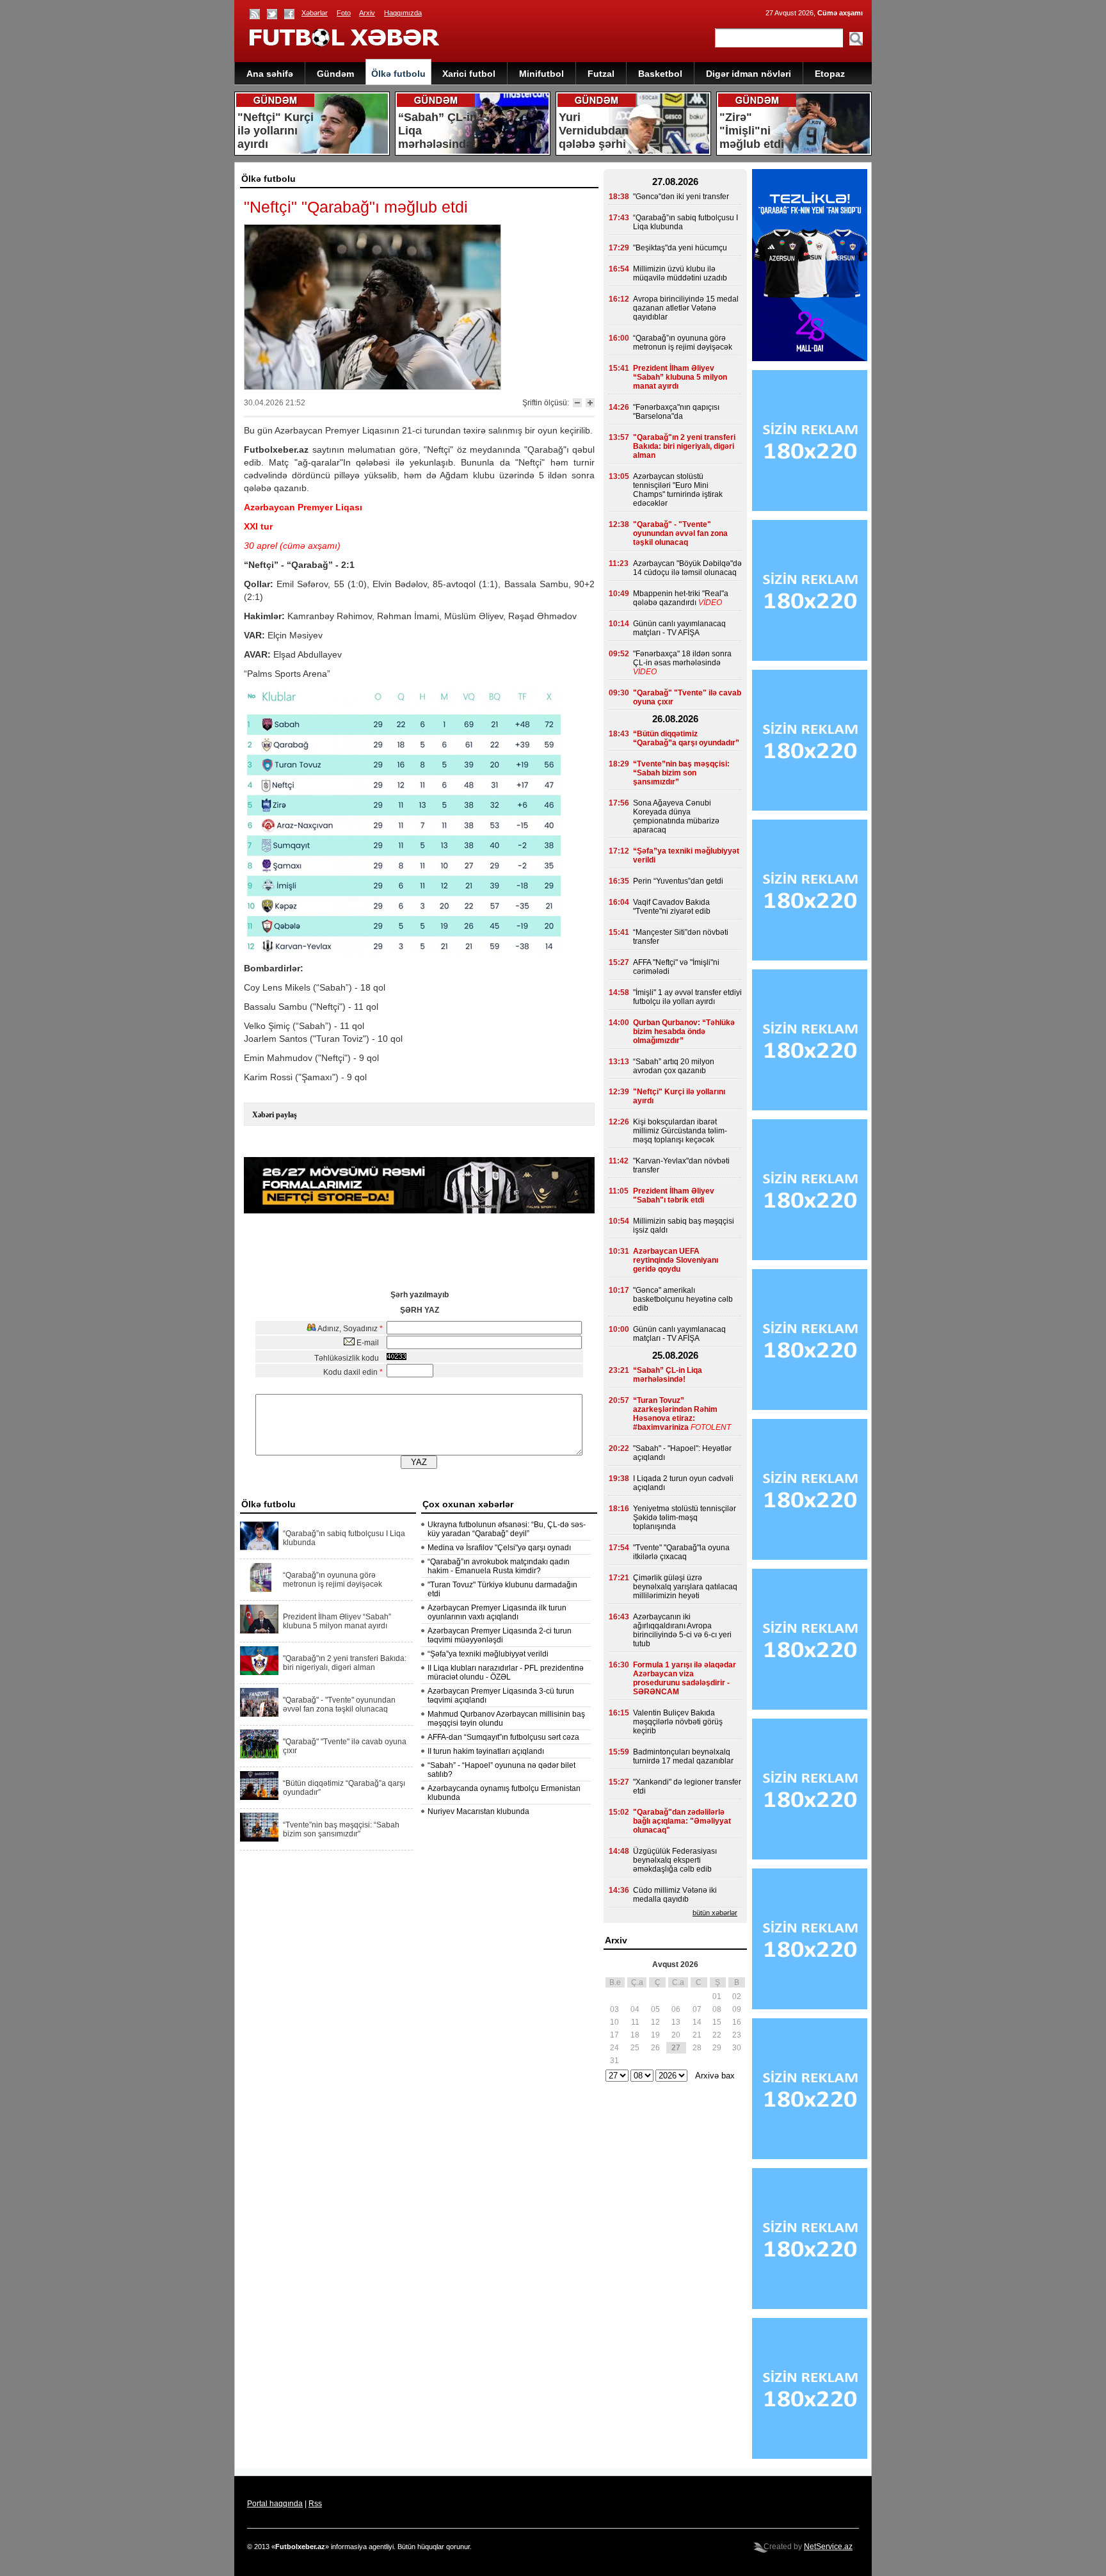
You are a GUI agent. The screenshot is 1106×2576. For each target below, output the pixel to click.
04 (635, 2009)
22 (717, 2035)
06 (676, 2009)
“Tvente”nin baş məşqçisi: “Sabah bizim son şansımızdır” (341, 1829)
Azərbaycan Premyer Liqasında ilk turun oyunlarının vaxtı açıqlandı (497, 1612)
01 (717, 1997)
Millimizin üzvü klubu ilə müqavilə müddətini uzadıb (680, 273)
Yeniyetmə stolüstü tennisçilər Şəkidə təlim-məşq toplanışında (685, 1518)
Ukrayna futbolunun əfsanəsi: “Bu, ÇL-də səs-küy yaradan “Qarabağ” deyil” (507, 1529)
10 (614, 2022)
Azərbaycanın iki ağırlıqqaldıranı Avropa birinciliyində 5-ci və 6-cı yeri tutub (682, 1630)
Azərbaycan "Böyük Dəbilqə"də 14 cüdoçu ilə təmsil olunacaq (687, 568)
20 (676, 2035)
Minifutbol (541, 74)
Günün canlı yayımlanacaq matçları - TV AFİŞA (679, 628)
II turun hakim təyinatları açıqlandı (486, 1751)
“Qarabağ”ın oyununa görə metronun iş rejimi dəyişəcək (333, 1580)
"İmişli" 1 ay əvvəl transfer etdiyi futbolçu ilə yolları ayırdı (687, 997)
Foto (344, 13)
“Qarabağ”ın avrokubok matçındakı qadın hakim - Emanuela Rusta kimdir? (499, 1566)
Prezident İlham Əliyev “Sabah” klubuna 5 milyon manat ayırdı (337, 1621)
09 (737, 2009)
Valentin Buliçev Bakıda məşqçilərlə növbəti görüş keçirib (678, 1722)
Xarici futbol (469, 74)
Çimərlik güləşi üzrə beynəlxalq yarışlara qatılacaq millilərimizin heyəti (685, 1587)
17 (614, 2035)
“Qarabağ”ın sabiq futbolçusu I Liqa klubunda (344, 1538)
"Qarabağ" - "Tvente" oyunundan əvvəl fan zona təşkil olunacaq (339, 1705)
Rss (315, 2504)
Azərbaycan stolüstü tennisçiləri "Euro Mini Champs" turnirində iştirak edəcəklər (678, 490)
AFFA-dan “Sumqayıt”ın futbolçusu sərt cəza (503, 1737)
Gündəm (335, 74)
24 (614, 2048)
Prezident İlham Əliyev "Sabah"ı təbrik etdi (674, 1195)
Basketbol (660, 74)
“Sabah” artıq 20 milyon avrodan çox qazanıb (674, 1066)
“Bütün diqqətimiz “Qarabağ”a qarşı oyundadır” (344, 1788)
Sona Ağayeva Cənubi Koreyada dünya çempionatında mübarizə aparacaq (676, 816)
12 (655, 2022)
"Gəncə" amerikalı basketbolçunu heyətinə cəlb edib (683, 1299)
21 (697, 2035)
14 (697, 2022)
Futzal (601, 74)
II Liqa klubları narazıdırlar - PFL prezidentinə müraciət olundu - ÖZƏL (506, 1673)
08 (717, 2009)
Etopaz (830, 74)
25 (635, 2048)
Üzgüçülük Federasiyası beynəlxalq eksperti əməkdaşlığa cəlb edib (675, 1860)
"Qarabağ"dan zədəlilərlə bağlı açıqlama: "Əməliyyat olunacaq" (682, 1821)
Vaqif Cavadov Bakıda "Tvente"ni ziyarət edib (672, 907)
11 (635, 2022)
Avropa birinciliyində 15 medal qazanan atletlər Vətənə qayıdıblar (686, 308)
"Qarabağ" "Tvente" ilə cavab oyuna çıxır (345, 1746)
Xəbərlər (315, 13)
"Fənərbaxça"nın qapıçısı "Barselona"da (676, 412)
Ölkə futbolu (398, 74)
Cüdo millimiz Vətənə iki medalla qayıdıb (675, 1895)
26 (655, 2048)
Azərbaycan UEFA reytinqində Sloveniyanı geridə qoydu (676, 1260)
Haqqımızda (403, 13)
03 (614, 2009)
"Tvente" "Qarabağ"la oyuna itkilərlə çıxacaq (681, 1552)
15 (717, 2022)
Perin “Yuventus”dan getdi (678, 881)
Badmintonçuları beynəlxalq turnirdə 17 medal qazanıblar (683, 1756)
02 (737, 1997)
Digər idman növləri (749, 74)
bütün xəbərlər (715, 1913)
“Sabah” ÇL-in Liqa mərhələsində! (668, 1375)
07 (697, 2009)
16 (737, 2022)
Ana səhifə (270, 74)
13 (676, 2022)
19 (655, 2035)
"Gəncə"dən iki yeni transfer (681, 197)
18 (635, 2035)
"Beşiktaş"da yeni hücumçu (680, 248)
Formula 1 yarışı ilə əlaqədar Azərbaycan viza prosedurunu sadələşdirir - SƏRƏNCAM (685, 1678)
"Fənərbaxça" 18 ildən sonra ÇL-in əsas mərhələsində (682, 658)
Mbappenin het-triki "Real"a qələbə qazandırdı (681, 598)
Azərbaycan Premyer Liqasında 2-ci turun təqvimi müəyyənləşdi (500, 1635)
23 (737, 2035)
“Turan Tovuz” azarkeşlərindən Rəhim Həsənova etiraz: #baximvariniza (675, 1414)
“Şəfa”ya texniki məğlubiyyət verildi (488, 1654)
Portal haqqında (275, 2504)
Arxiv (367, 13)
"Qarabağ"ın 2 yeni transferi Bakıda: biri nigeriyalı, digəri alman (345, 1663)
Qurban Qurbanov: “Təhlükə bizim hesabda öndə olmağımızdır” (684, 1032)
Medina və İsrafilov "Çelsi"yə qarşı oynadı (499, 1548)
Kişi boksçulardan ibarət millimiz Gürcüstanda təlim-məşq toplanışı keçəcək (680, 1131)
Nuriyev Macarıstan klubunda (478, 1811)
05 (655, 2009)
